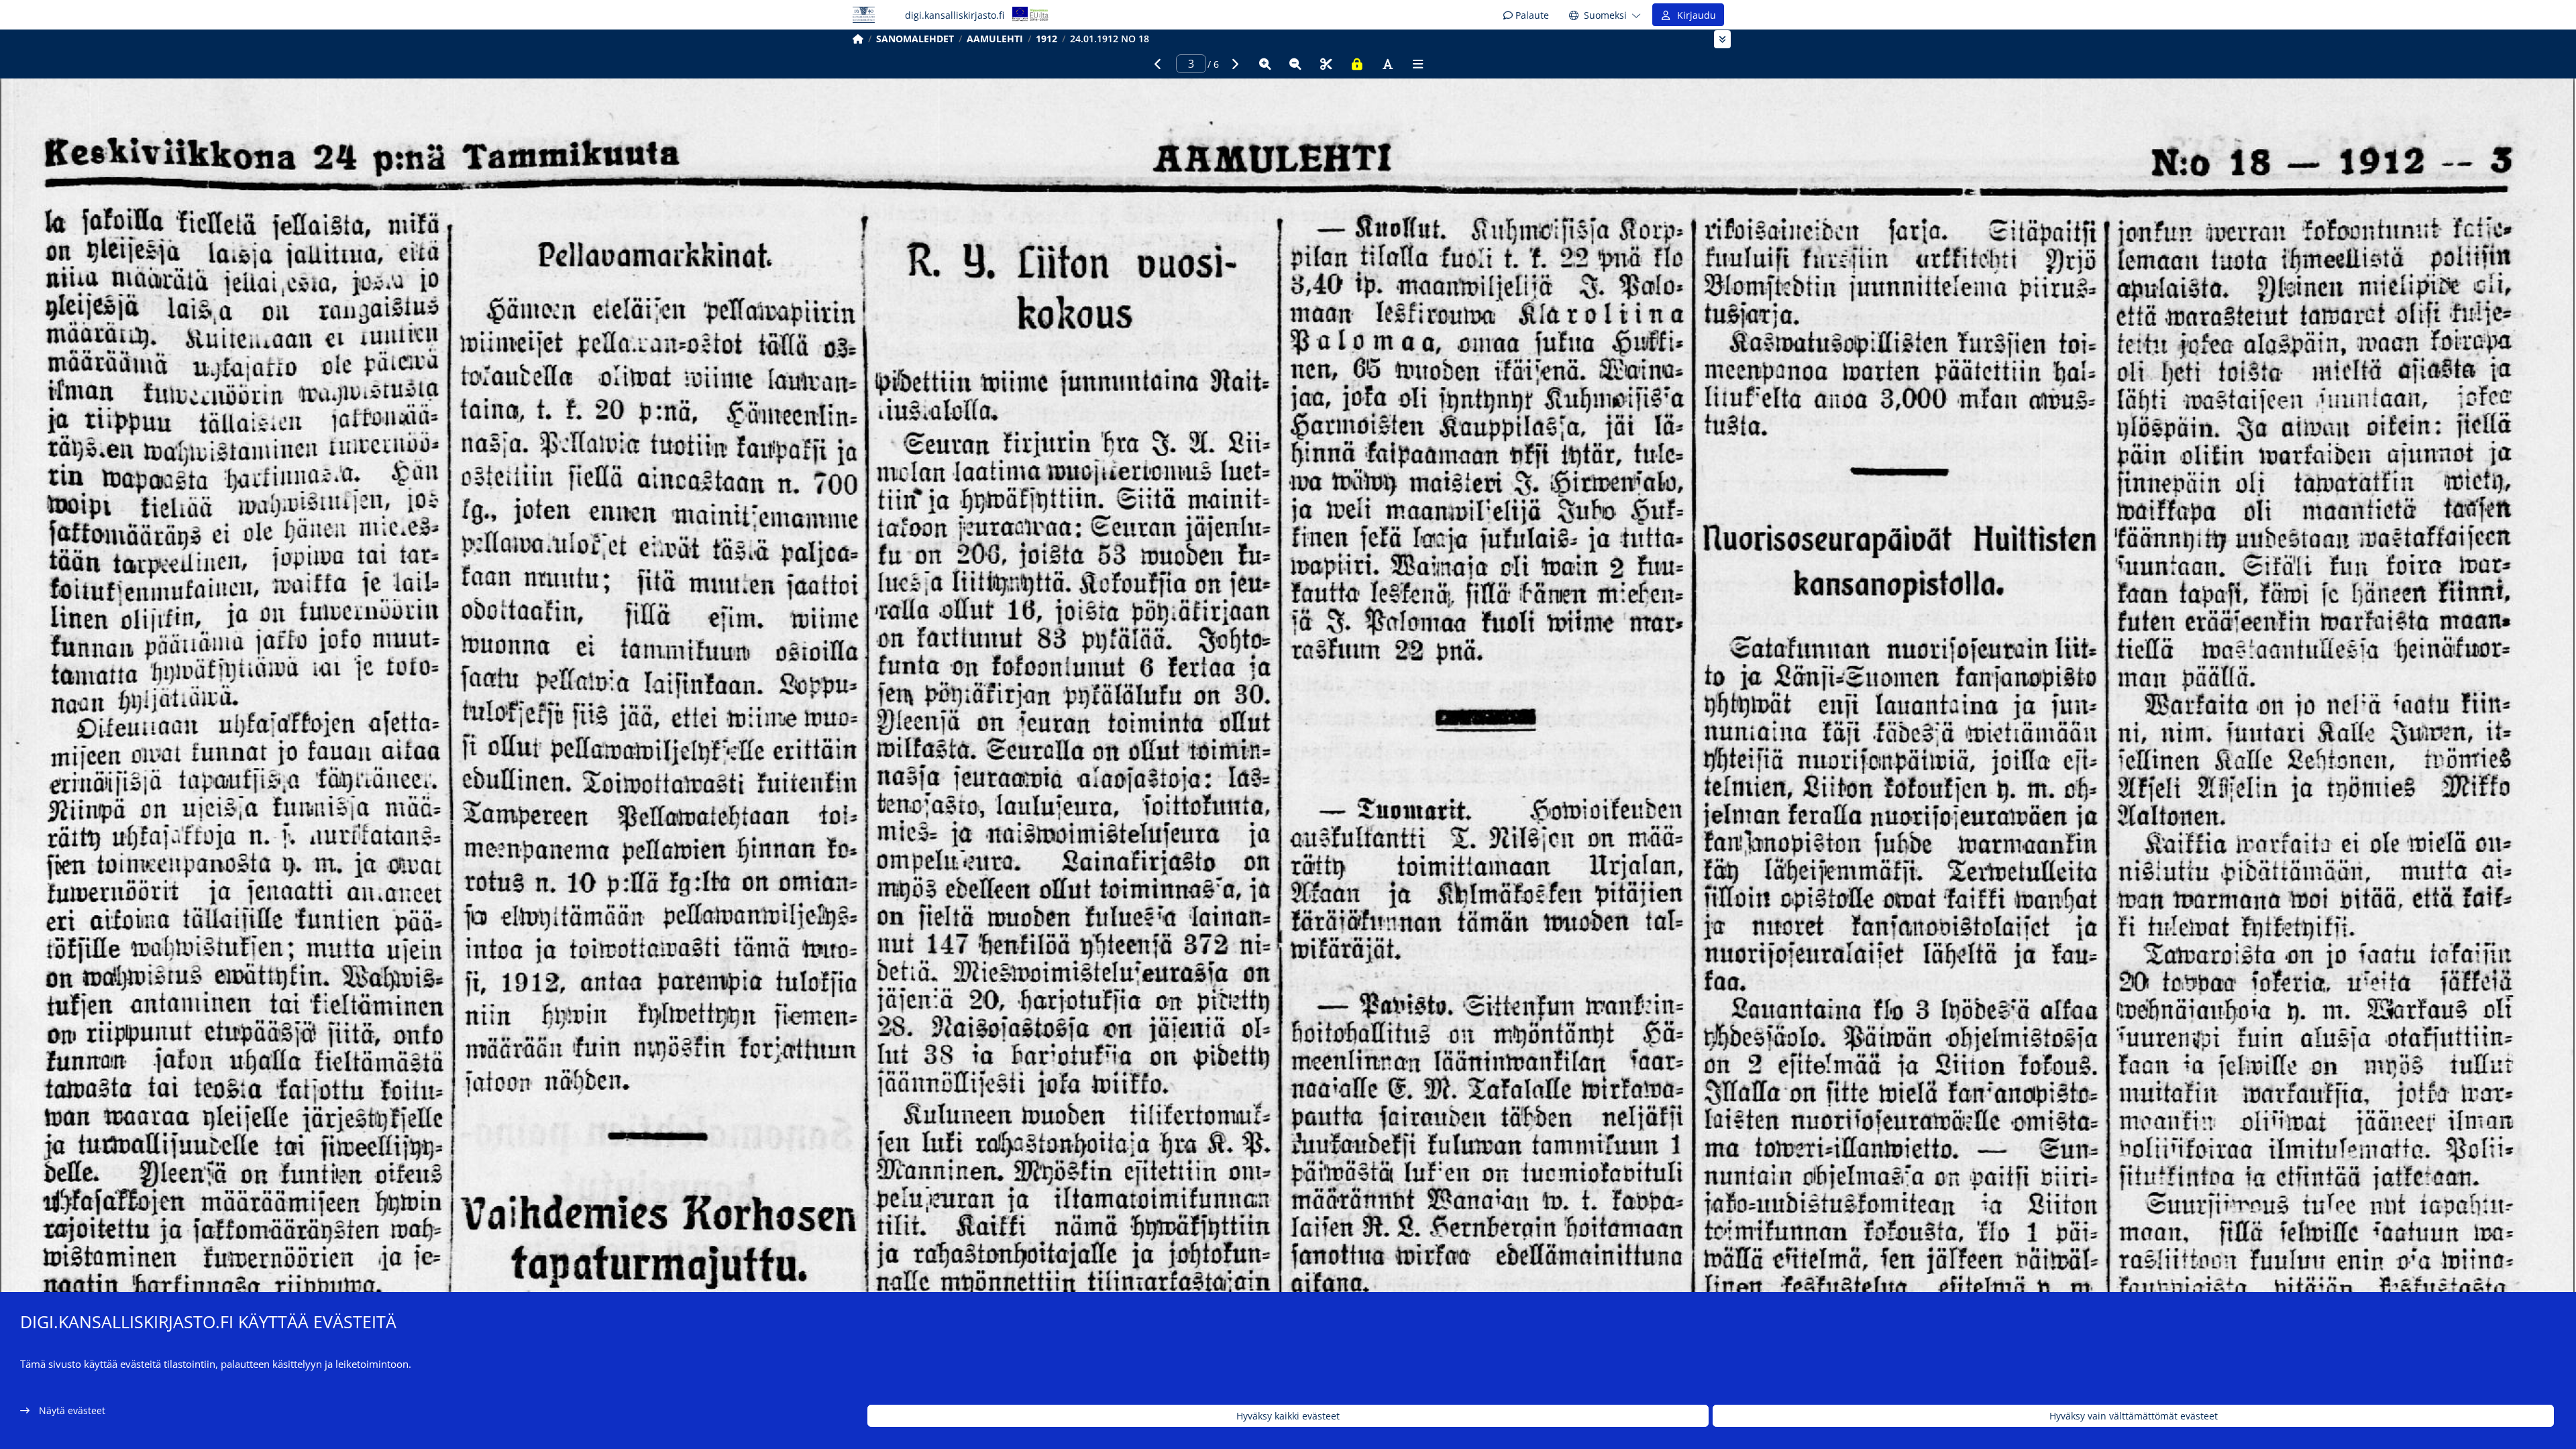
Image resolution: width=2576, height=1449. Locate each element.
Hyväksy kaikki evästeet (1288, 1416)
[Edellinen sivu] (1158, 64)
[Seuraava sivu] (1234, 64)
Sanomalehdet (915, 39)
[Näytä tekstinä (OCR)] (1387, 64)
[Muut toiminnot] (1418, 64)
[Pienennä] (1295, 64)
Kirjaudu (1694, 15)
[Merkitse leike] (1326, 64)
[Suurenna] (1265, 64)
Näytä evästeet (72, 1410)
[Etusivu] (858, 39)
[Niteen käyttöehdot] (1357, 64)
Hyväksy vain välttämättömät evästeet (2134, 1416)
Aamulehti (995, 39)
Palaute (1531, 15)
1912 (1046, 39)
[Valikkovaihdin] (1722, 39)
